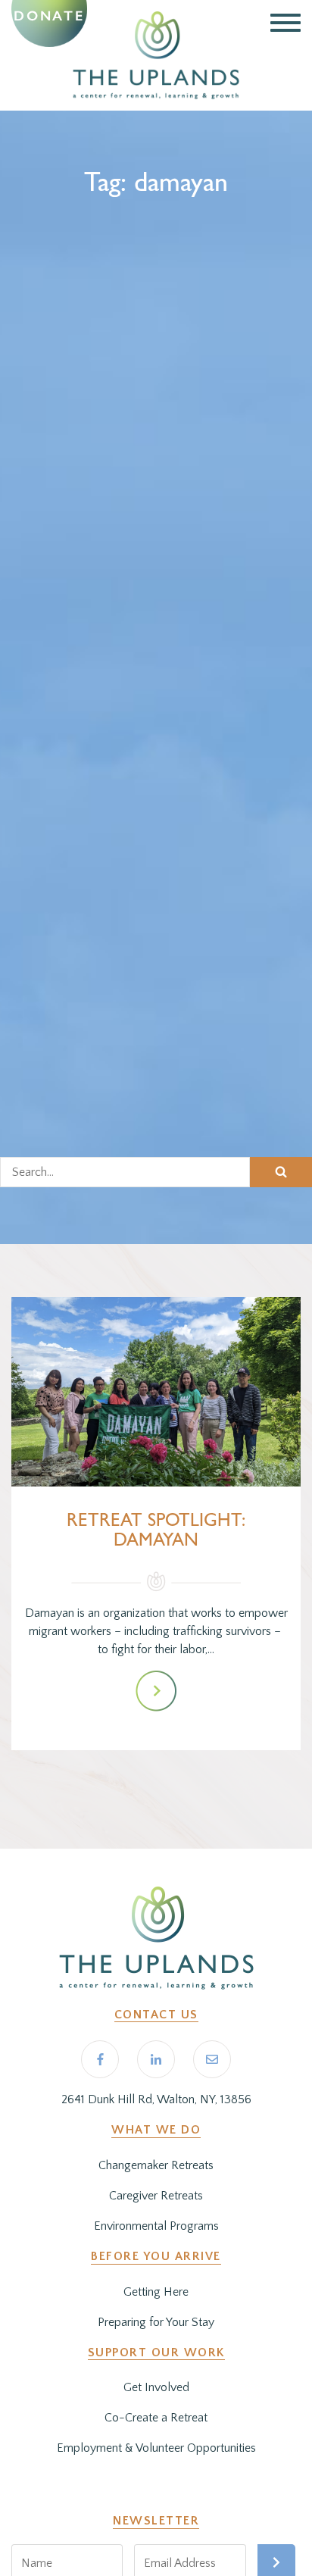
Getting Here (156, 2292)
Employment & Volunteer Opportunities (156, 2448)
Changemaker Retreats (156, 2165)
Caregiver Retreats (156, 2196)
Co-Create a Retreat (156, 2418)
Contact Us (156, 2015)
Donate (49, 16)
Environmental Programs (156, 2226)
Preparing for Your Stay (156, 2322)
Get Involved (156, 2387)
